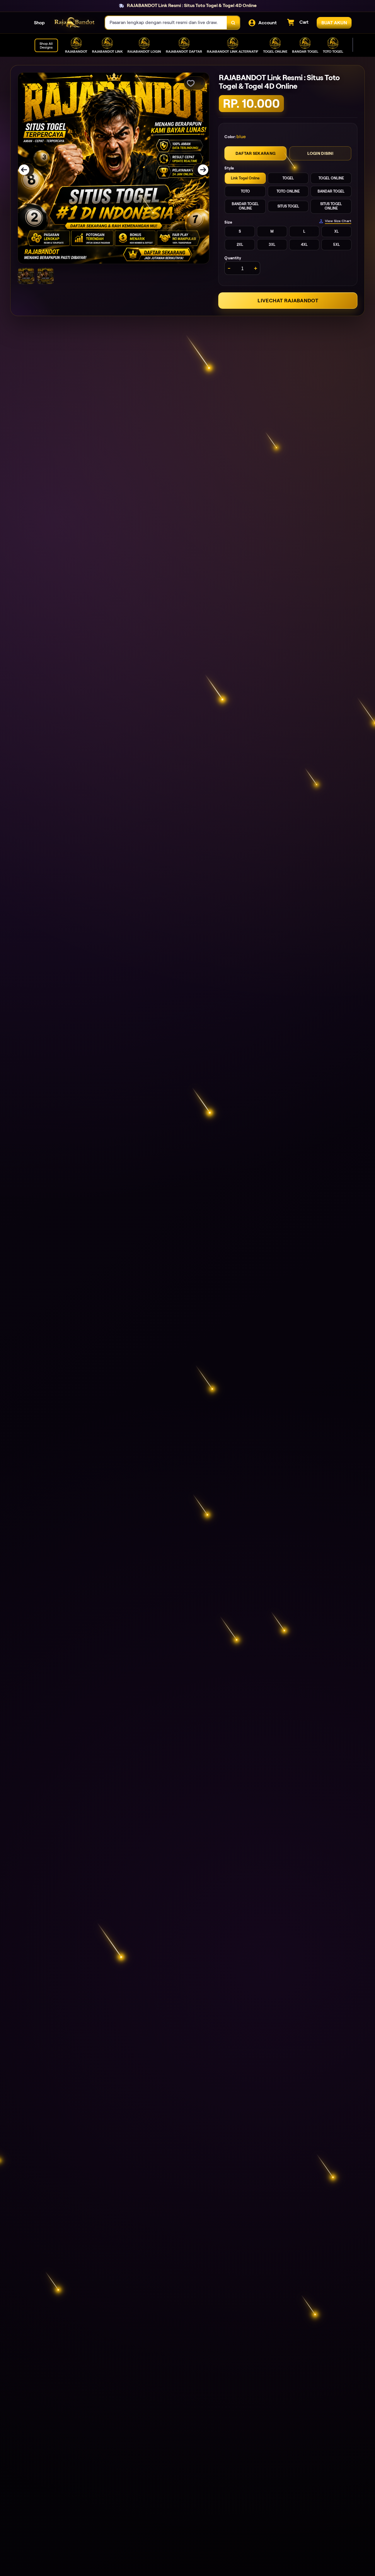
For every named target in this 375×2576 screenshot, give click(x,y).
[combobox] (166, 23)
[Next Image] (199, 170)
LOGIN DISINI (320, 153)
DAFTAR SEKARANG (255, 153)
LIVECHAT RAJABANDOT (288, 301)
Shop (39, 23)
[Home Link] (75, 23)
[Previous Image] (28, 170)
